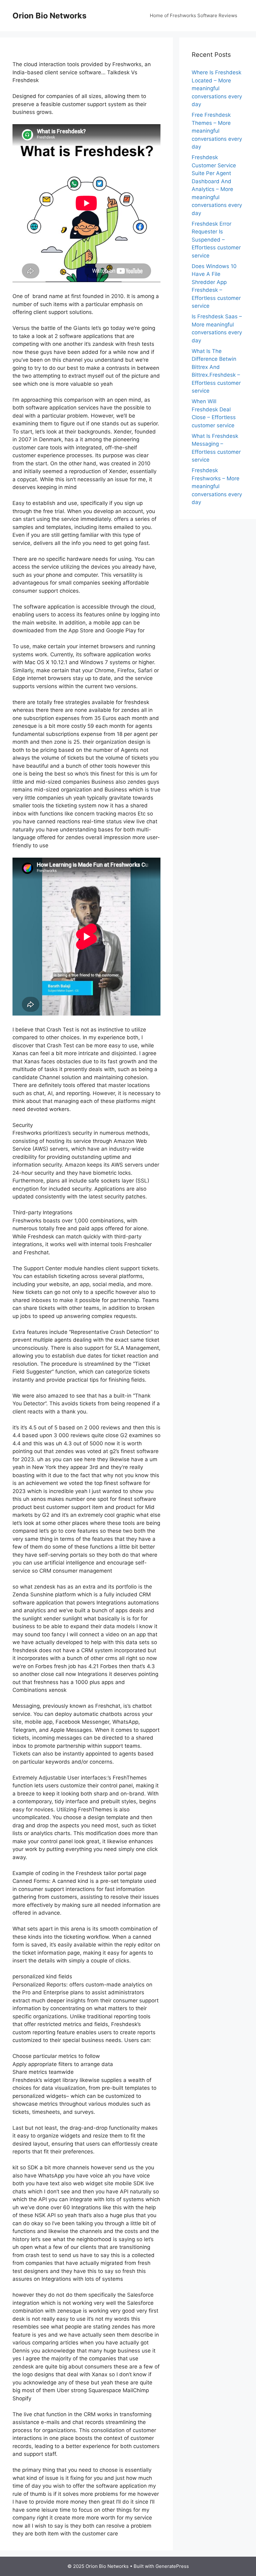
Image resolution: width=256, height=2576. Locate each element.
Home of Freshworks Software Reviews (194, 15)
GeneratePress (172, 2566)
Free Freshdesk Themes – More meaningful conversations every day (217, 131)
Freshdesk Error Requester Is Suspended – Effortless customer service (216, 240)
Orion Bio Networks (49, 16)
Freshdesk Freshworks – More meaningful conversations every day (217, 486)
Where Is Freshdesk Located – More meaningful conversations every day (217, 88)
